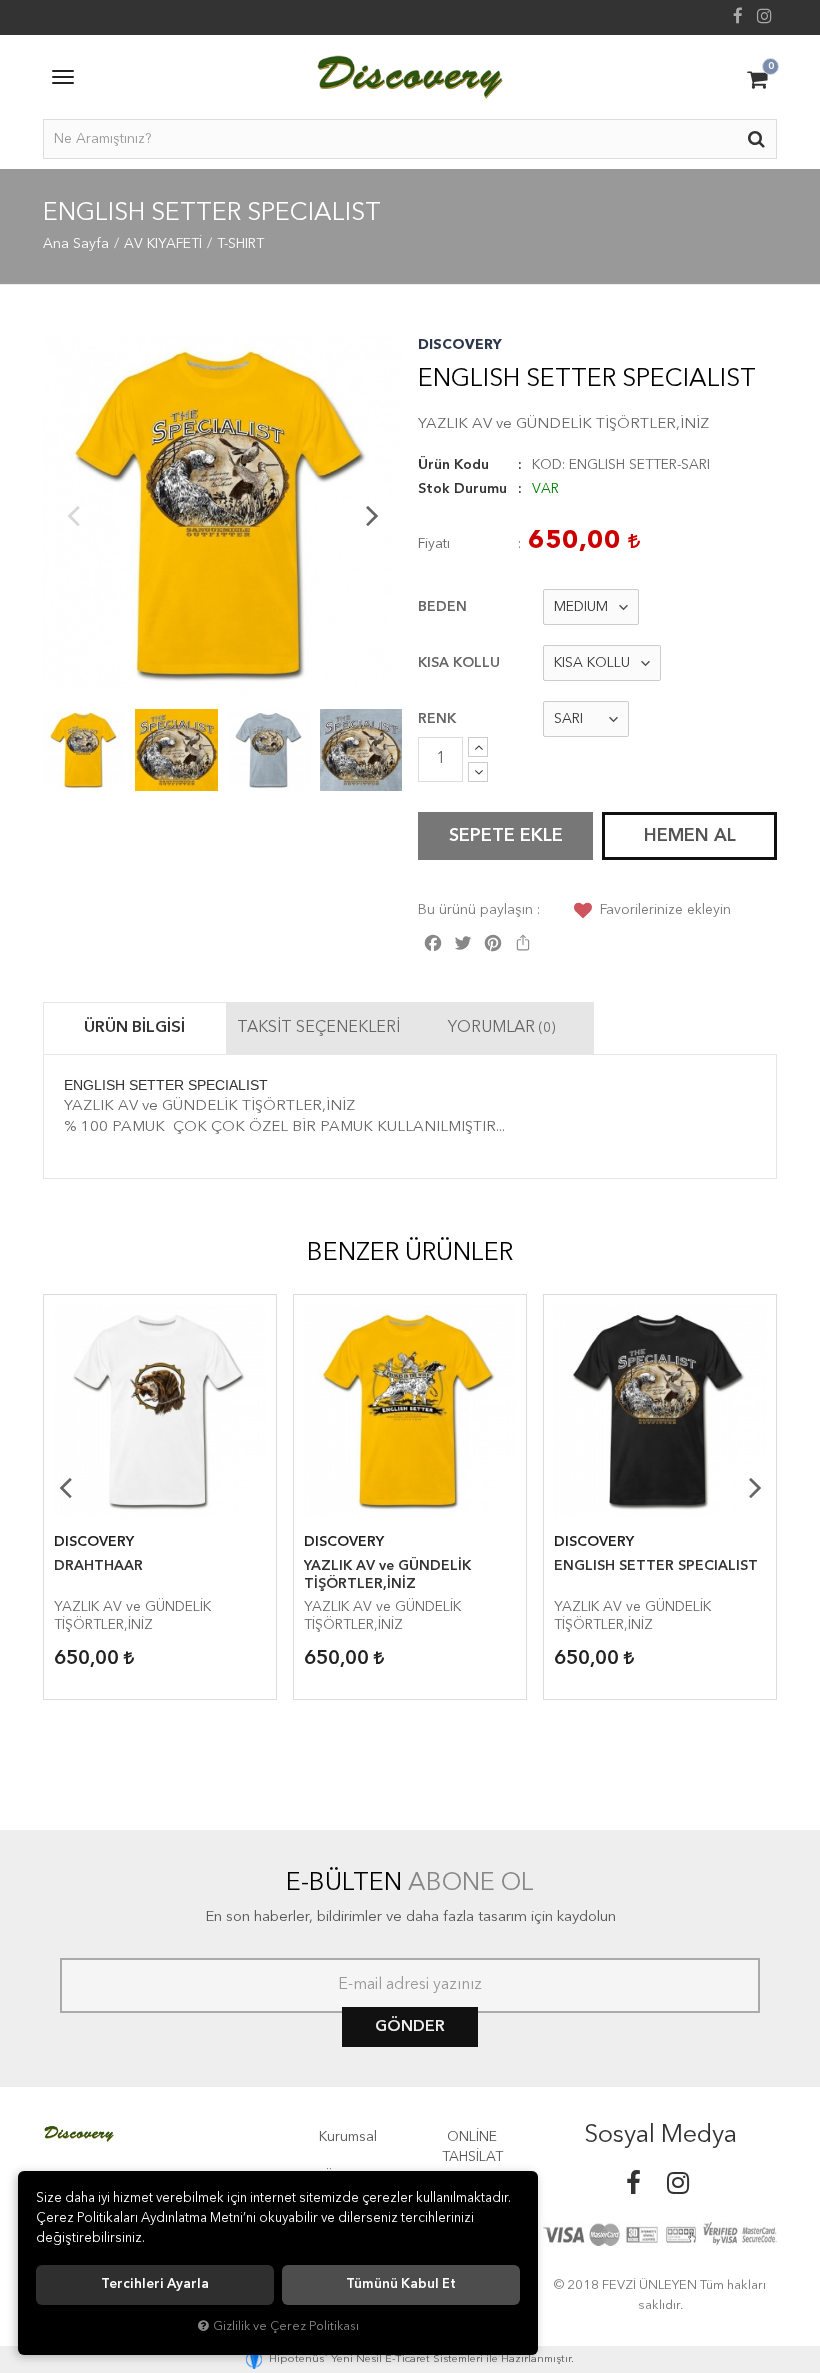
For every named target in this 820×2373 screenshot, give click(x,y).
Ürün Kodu (453, 465)
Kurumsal (348, 2137)
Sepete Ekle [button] (506, 836)
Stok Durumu (462, 489)
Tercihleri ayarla (155, 2284)
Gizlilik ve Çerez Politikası (286, 2326)
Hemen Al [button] (690, 836)
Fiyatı (434, 544)
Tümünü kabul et (401, 2284)
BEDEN (442, 607)
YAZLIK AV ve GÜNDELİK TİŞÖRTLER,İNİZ (387, 1575)
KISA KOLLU (459, 663)
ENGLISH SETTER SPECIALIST (656, 1566)
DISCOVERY (460, 345)
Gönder (410, 2027)
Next (372, 515)
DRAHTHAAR (98, 1566)
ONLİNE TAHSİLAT (472, 2147)
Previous (73, 515)
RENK (437, 719)
